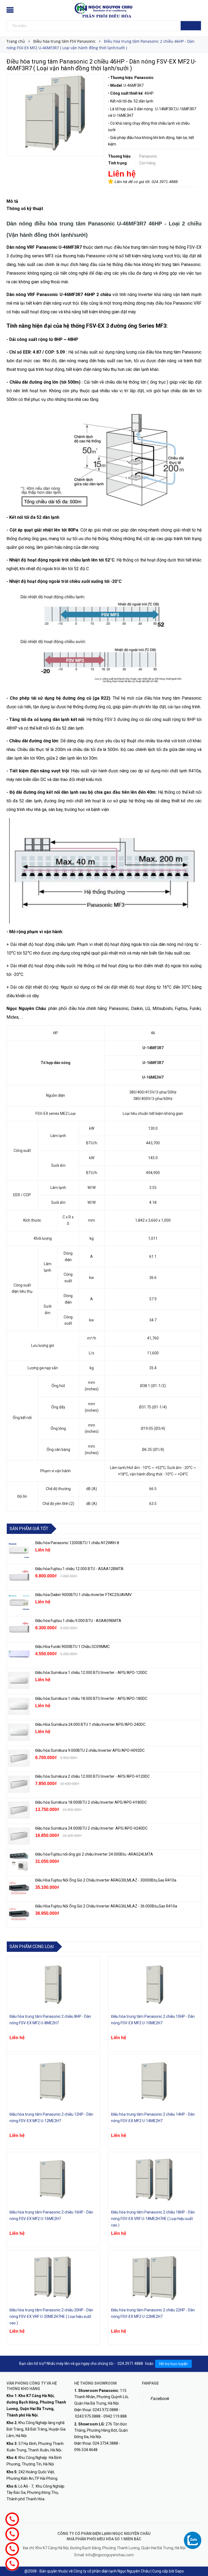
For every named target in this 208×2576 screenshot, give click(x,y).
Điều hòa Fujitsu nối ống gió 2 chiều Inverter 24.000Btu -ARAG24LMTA (94, 1854)
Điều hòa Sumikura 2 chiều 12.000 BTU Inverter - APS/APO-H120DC (93, 1776)
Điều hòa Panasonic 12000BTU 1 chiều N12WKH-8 (77, 1543)
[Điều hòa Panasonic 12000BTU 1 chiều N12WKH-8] (19, 1551)
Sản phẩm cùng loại (32, 1947)
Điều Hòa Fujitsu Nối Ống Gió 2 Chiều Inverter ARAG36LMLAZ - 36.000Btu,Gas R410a (106, 1906)
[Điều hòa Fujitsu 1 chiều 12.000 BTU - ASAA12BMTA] (19, 1577)
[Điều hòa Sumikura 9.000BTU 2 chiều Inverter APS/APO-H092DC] (19, 1758)
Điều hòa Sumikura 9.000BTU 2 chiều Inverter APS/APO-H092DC (90, 1750)
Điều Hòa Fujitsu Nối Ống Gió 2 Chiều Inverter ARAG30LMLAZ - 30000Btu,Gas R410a (106, 1880)
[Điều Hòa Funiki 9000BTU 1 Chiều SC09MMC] (19, 1654)
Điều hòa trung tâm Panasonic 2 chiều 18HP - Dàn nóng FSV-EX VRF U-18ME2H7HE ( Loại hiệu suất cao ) (153, 2219)
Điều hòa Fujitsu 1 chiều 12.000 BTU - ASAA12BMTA (79, 1569)
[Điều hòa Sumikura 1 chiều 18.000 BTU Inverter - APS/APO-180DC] (19, 1706)
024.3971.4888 (165, 182)
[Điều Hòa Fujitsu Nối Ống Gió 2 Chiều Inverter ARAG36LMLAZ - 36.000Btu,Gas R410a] (19, 1914)
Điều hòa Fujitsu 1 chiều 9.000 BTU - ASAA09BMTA (78, 1621)
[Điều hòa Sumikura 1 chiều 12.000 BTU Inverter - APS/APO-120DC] (19, 1680)
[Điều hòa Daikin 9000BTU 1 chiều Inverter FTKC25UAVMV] (19, 1603)
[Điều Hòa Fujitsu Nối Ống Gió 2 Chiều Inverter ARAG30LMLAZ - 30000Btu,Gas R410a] (19, 1888)
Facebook (160, 2399)
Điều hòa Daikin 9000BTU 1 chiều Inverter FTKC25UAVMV (83, 1595)
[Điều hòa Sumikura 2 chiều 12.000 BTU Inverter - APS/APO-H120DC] (19, 1784)
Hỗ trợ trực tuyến (173, 2364)
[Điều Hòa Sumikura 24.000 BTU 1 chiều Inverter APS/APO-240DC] (19, 1732)
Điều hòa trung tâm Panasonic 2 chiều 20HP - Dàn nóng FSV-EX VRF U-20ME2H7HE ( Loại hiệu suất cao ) (51, 2316)
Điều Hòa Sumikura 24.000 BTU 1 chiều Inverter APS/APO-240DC (90, 1724)
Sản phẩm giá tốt (29, 1529)
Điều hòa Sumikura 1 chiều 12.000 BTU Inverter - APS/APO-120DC (91, 1673)
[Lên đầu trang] (199, 2560)
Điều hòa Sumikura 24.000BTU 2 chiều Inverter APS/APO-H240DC (91, 1828)
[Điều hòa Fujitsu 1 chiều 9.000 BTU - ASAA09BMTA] (19, 1628)
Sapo (179, 2571)
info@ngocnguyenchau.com (110, 2555)
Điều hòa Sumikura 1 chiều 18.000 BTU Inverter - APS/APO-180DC (91, 1699)
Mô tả (12, 201)
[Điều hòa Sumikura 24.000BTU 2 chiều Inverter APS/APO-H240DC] (19, 1836)
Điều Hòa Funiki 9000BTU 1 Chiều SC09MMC (72, 1647)
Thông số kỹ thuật (25, 209)
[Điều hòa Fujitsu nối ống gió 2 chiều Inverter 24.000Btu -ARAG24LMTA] (19, 1862)
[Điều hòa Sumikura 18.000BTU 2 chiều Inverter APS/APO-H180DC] (19, 1810)
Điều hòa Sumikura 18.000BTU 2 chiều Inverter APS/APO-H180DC (91, 1802)
